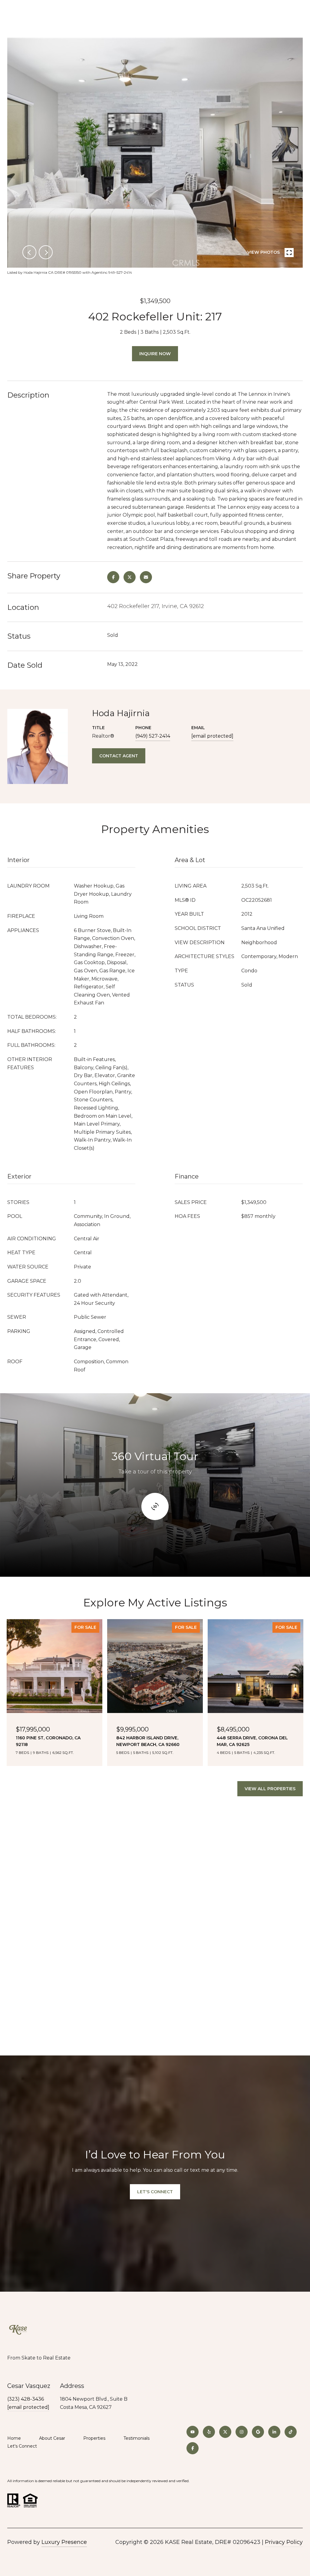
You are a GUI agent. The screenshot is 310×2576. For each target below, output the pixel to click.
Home (14, 2438)
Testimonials (137, 2438)
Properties (94, 2438)
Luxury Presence (64, 2542)
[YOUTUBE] (193, 2432)
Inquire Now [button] (155, 354)
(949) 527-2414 (153, 736)
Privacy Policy (284, 2542)
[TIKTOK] (291, 2432)
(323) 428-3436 (26, 2399)
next (46, 252)
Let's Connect (22, 2446)
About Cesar (52, 2438)
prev (29, 252)
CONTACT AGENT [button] (119, 756)
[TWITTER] (225, 2432)
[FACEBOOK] (193, 2448)
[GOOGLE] (258, 2432)
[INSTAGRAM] (242, 2432)
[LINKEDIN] (274, 2432)
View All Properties (270, 1789)
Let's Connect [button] (155, 2192)
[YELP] (209, 2432)
